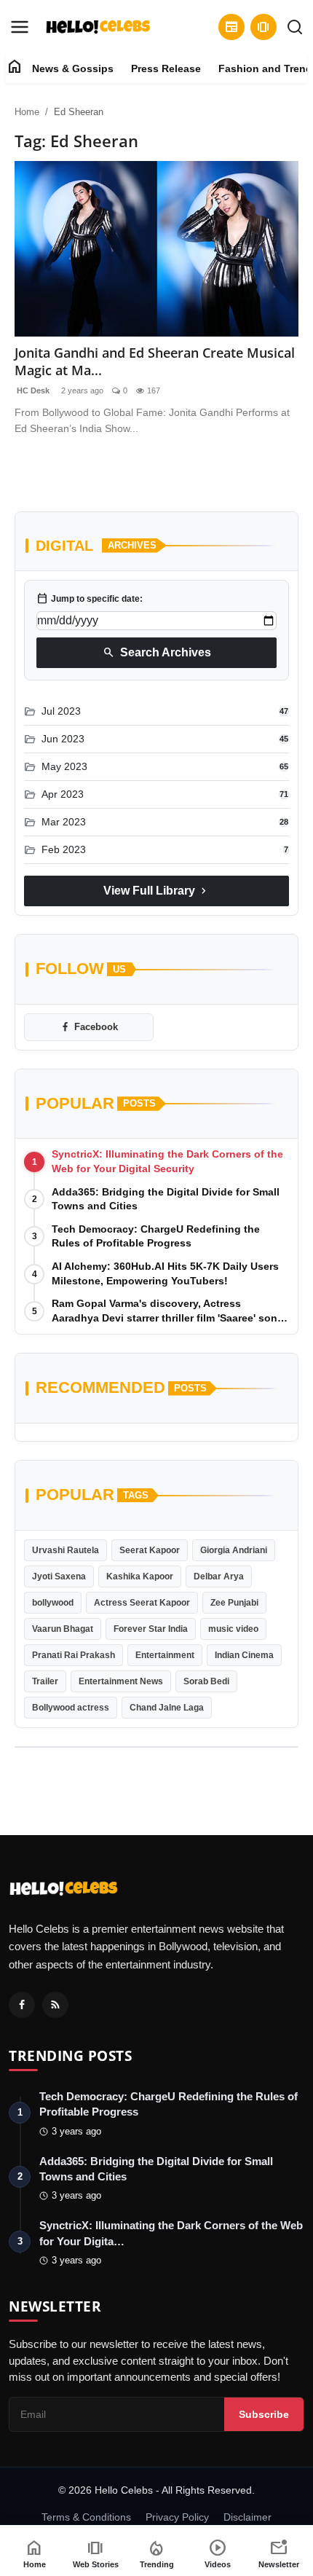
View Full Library (156, 891)
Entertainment (165, 1655)
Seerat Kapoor (150, 1550)
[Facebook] (22, 2005)
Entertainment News (121, 1681)
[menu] (20, 27)
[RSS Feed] (55, 2005)
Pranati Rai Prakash (74, 1655)
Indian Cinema (244, 1655)
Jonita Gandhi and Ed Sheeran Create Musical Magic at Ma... (155, 361)
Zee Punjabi (234, 1603)
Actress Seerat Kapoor (142, 1603)
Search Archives (157, 653)
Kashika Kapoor (140, 1576)
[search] (295, 27)
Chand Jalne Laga (167, 1708)
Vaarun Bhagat (63, 1629)
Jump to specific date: (90, 599)
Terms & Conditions (86, 2517)
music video (233, 1629)
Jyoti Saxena (59, 1576)
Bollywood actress (71, 1708)
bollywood (53, 1603)
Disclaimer (247, 2517)
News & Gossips (73, 68)
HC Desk (32, 390)
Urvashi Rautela (66, 1550)
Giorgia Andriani (234, 1550)
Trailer (45, 1681)
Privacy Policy (177, 2517)
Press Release (166, 68)
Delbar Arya (219, 1576)
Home (27, 112)
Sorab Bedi (206, 1681)
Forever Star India (151, 1629)
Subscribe (264, 2414)
